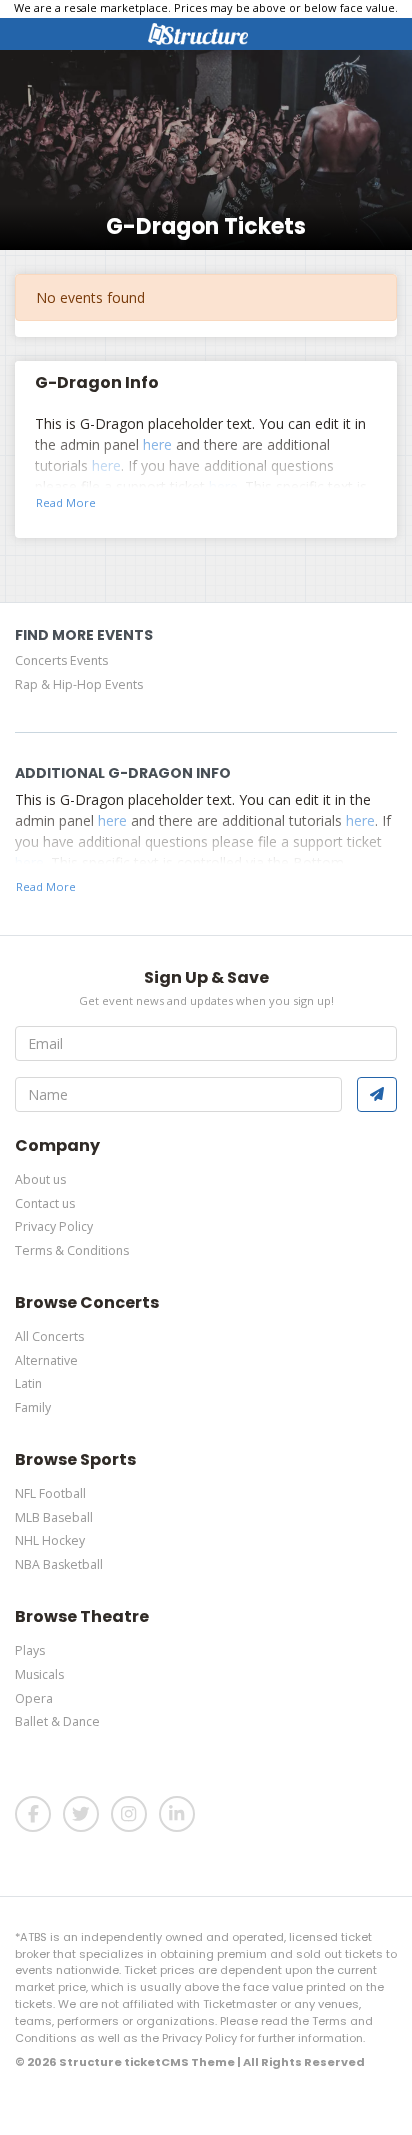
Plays (30, 1650)
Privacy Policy (54, 1226)
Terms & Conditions (72, 1250)
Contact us (45, 1203)
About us (40, 1179)
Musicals (39, 1674)
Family (33, 1407)
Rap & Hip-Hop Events (79, 684)
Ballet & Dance (57, 1721)
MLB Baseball (54, 1517)
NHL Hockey (50, 1540)
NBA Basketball (59, 1564)
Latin (28, 1383)
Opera (34, 1698)
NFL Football (50, 1493)
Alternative (46, 1360)
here (157, 444)
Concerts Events (61, 660)
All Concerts (49, 1336)
